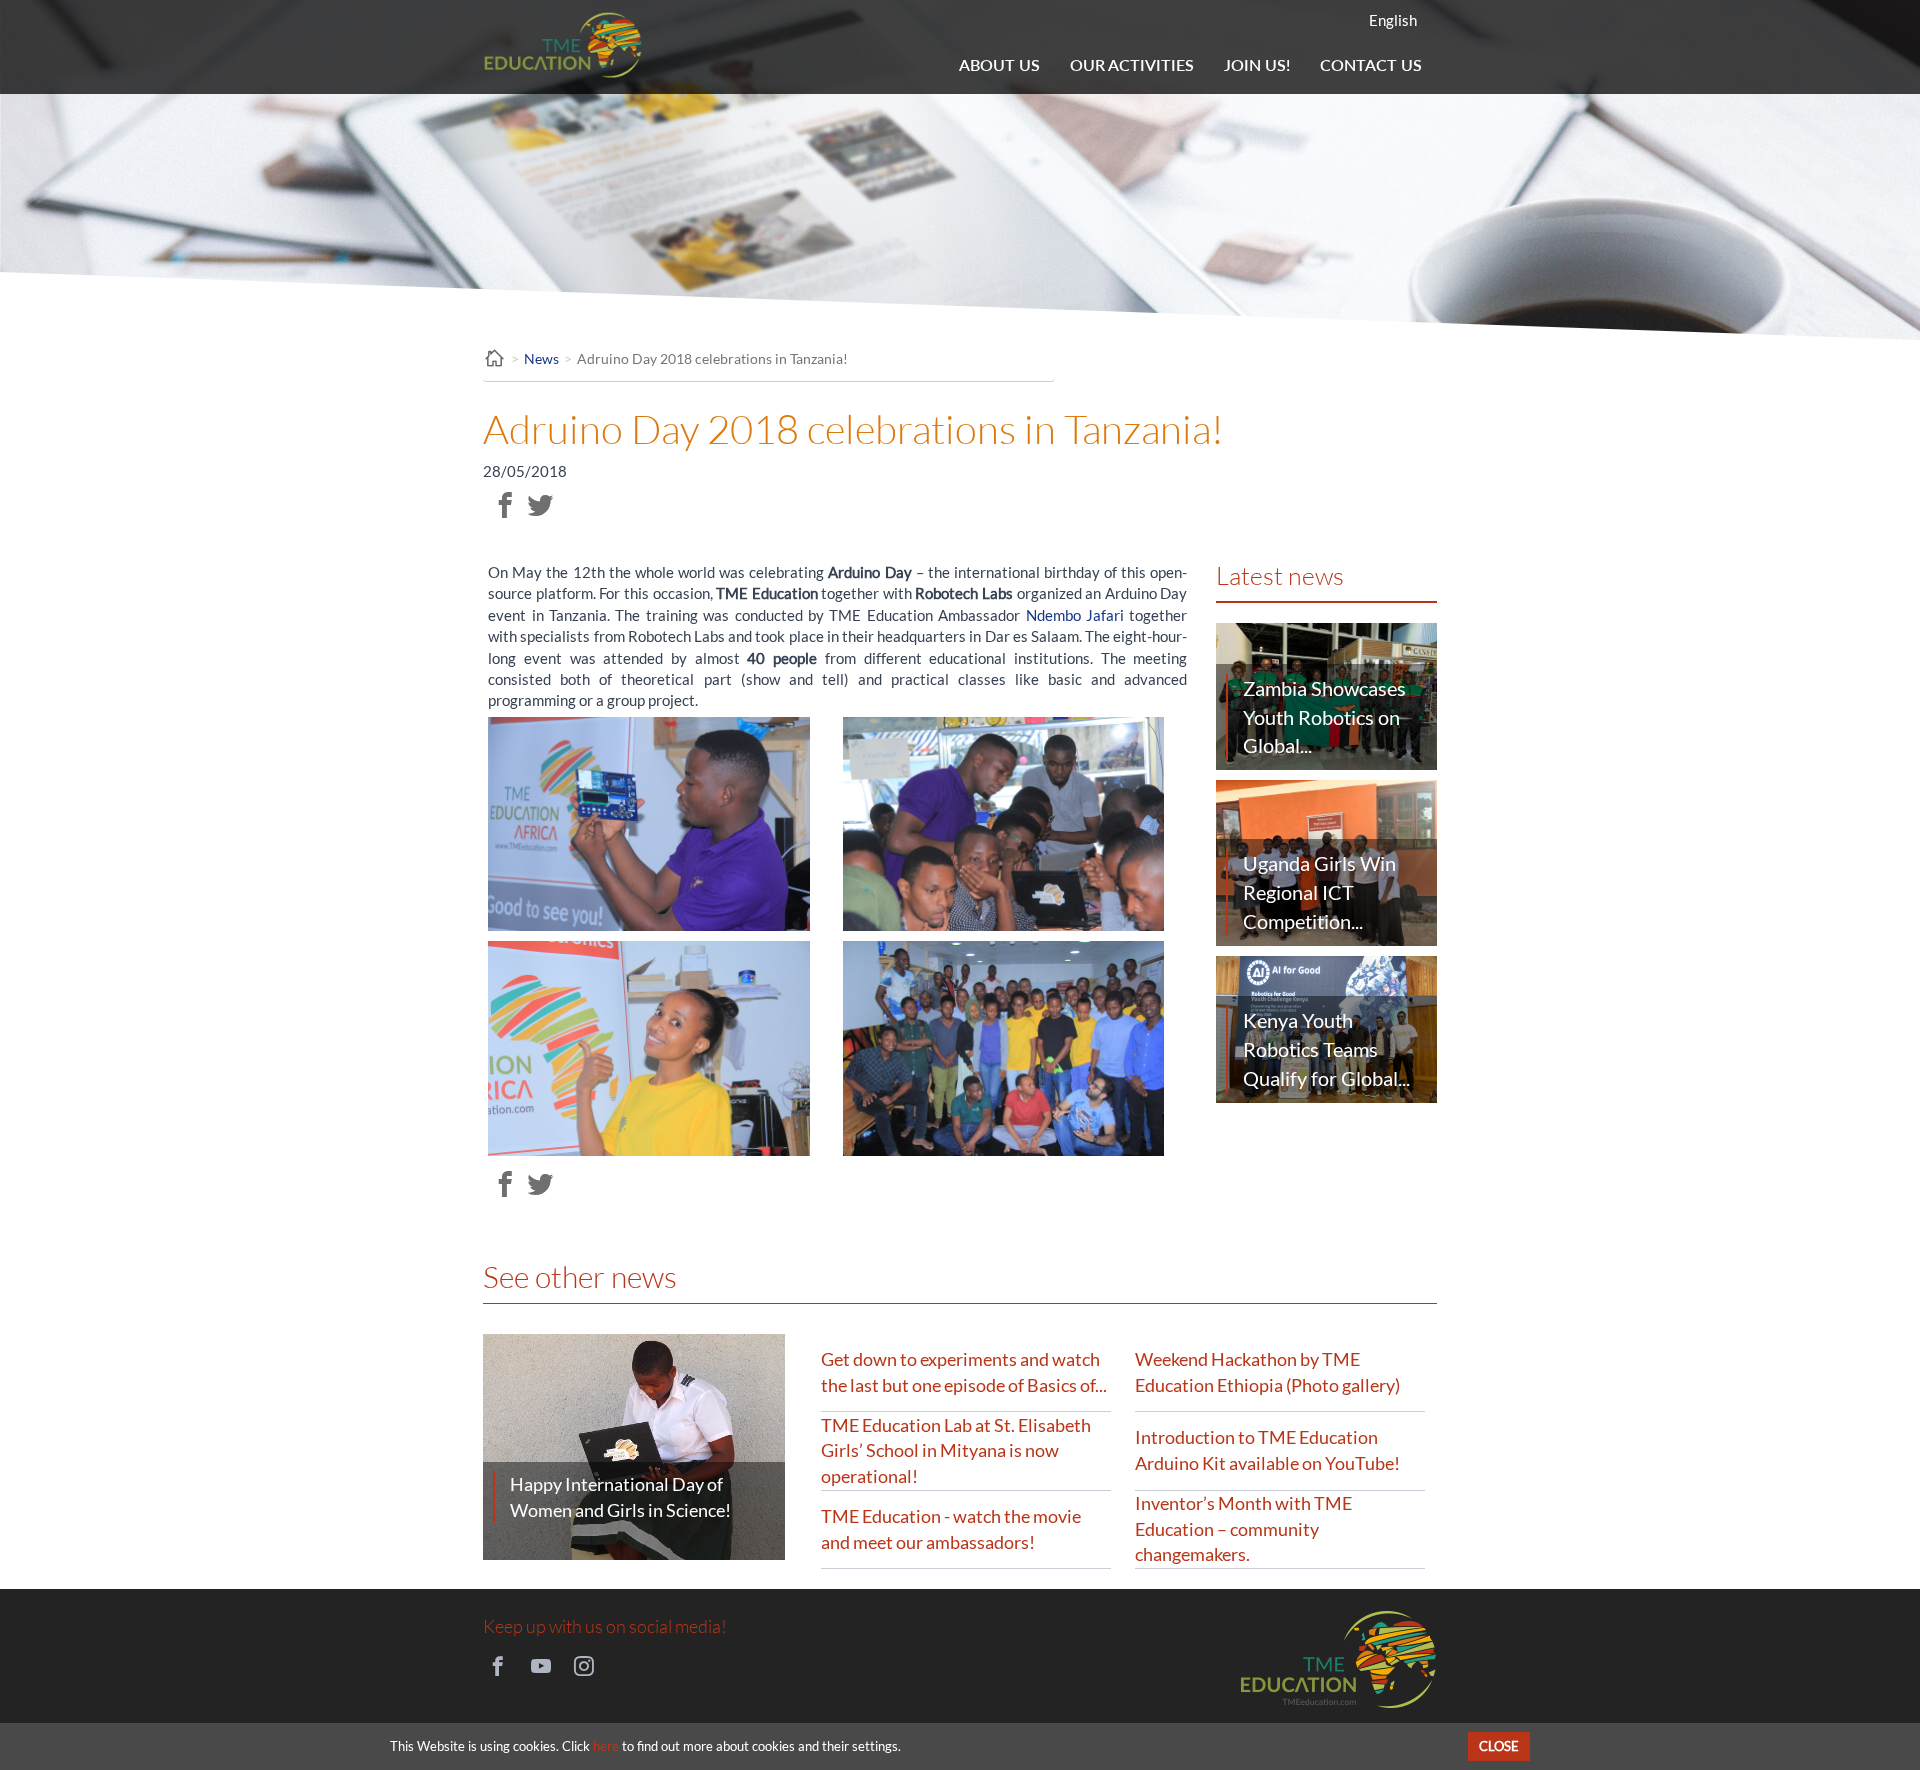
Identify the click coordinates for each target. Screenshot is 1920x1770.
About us (999, 64)
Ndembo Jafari (1075, 615)
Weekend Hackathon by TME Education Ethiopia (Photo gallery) (1267, 1372)
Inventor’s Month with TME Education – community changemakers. (1243, 1528)
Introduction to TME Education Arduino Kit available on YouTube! (1267, 1450)
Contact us (1371, 64)
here (606, 1746)
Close (1499, 1746)
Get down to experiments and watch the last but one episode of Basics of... (964, 1372)
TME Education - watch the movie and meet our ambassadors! (951, 1529)
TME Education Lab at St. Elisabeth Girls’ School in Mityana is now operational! (956, 1450)
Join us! (1257, 64)
